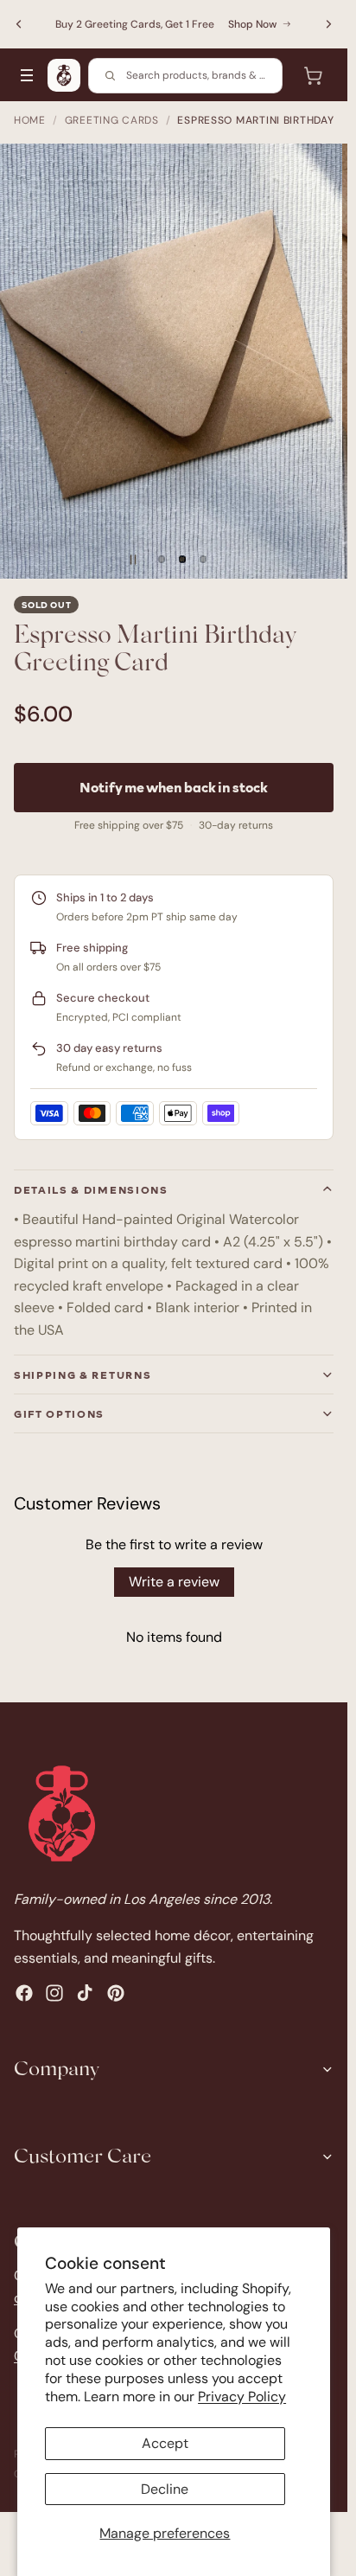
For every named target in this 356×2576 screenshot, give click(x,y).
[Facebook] (24, 1993)
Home (30, 120)
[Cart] (313, 75)
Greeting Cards (112, 120)
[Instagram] (54, 1993)
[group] (174, 361)
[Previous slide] (19, 24)
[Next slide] (328, 24)
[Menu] (27, 75)
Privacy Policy (242, 2397)
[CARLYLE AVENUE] (64, 75)
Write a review (174, 1582)
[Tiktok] (85, 1993)
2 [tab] (182, 560)
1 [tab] (162, 560)
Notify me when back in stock (174, 787)
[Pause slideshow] (133, 560)
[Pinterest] (116, 1993)
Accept (165, 2443)
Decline (165, 2489)
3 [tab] (203, 560)
